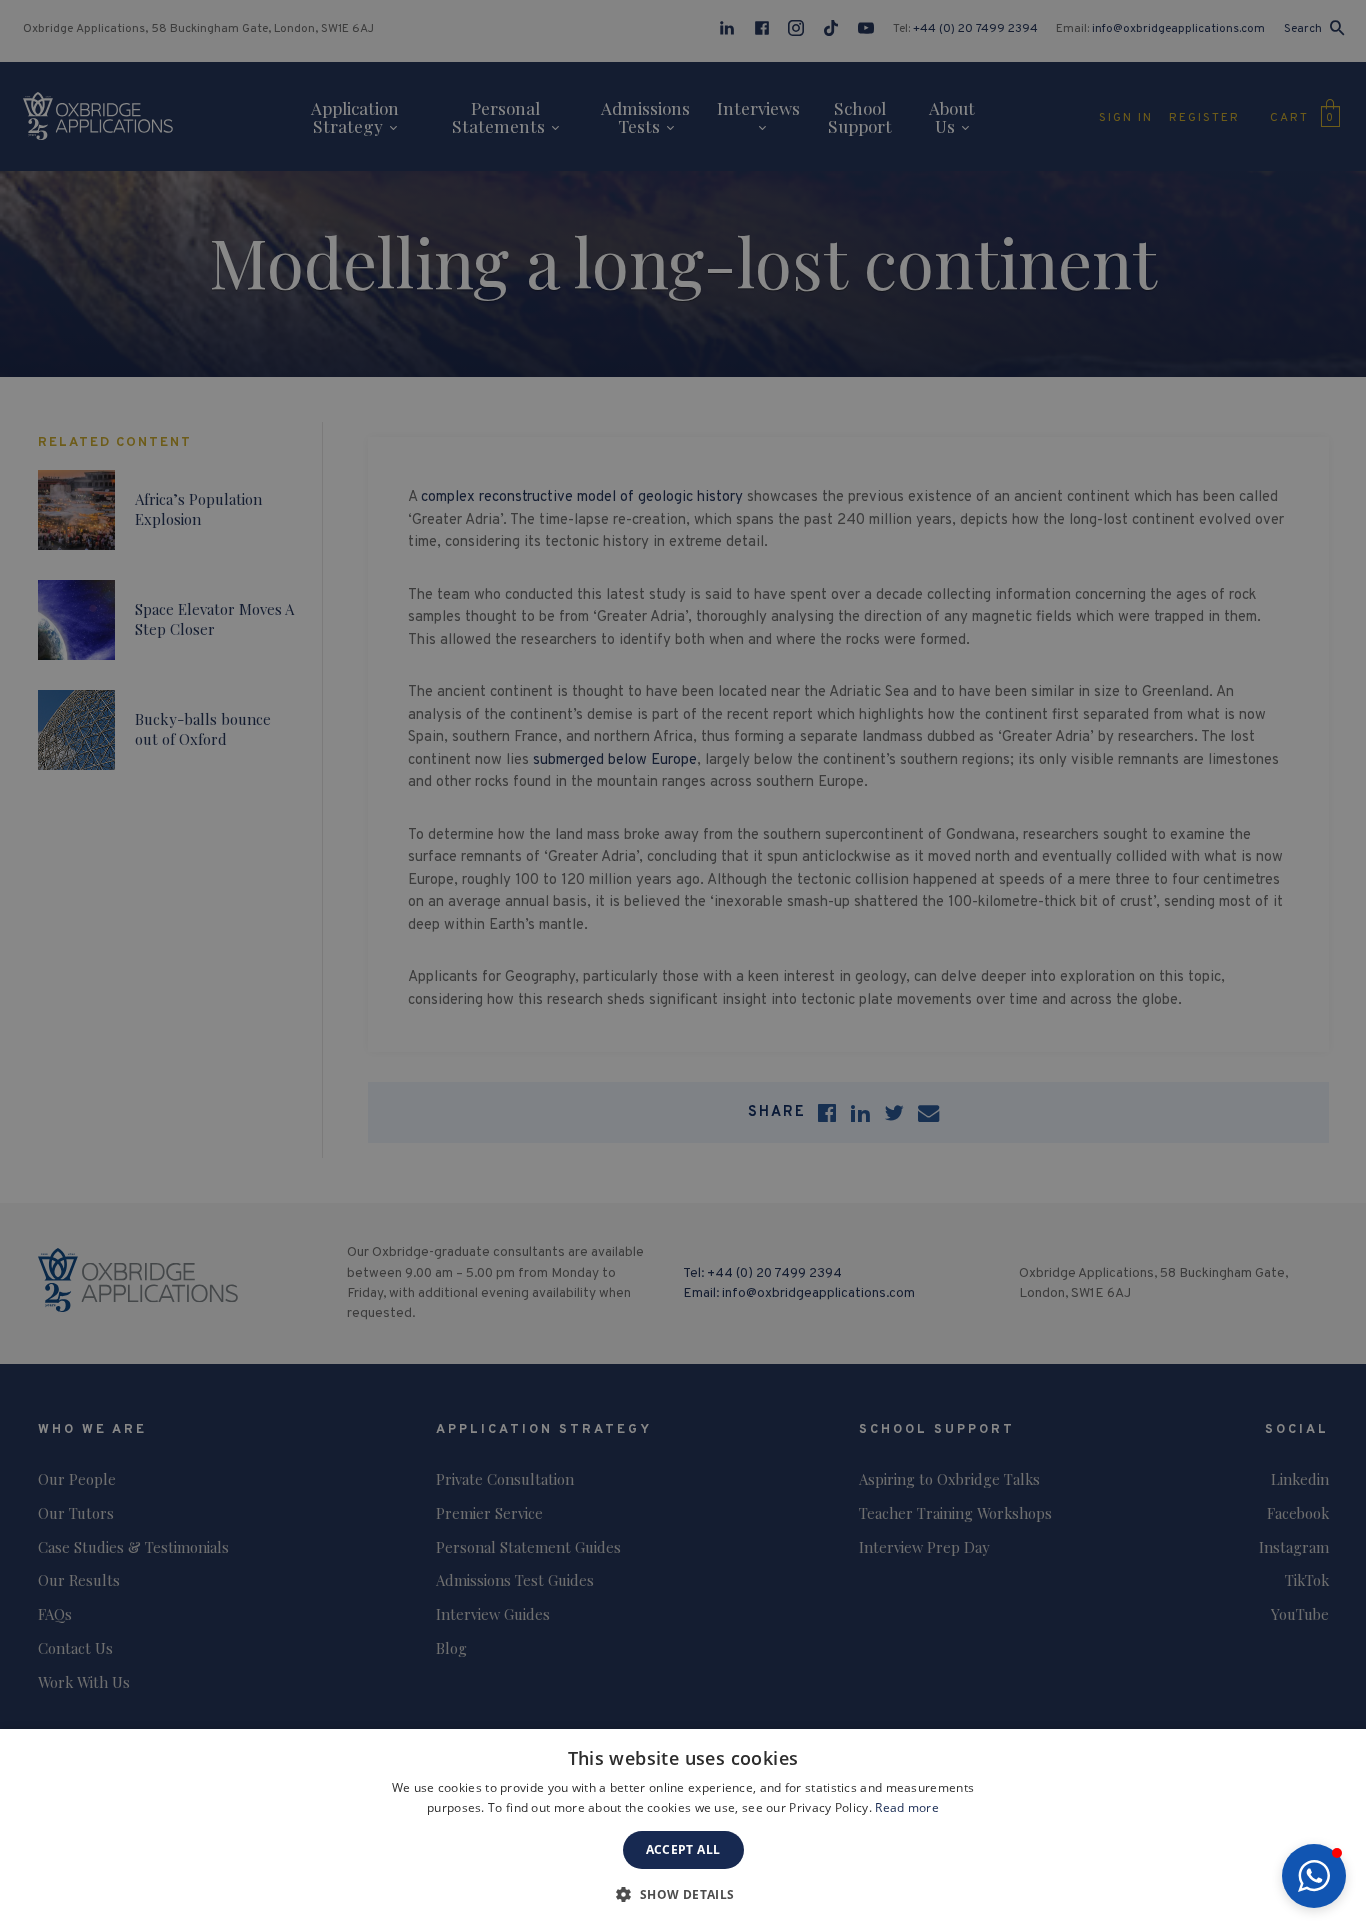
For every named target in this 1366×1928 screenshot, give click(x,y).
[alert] (683, 964)
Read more (907, 1807)
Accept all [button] (683, 1849)
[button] (1314, 1876)
